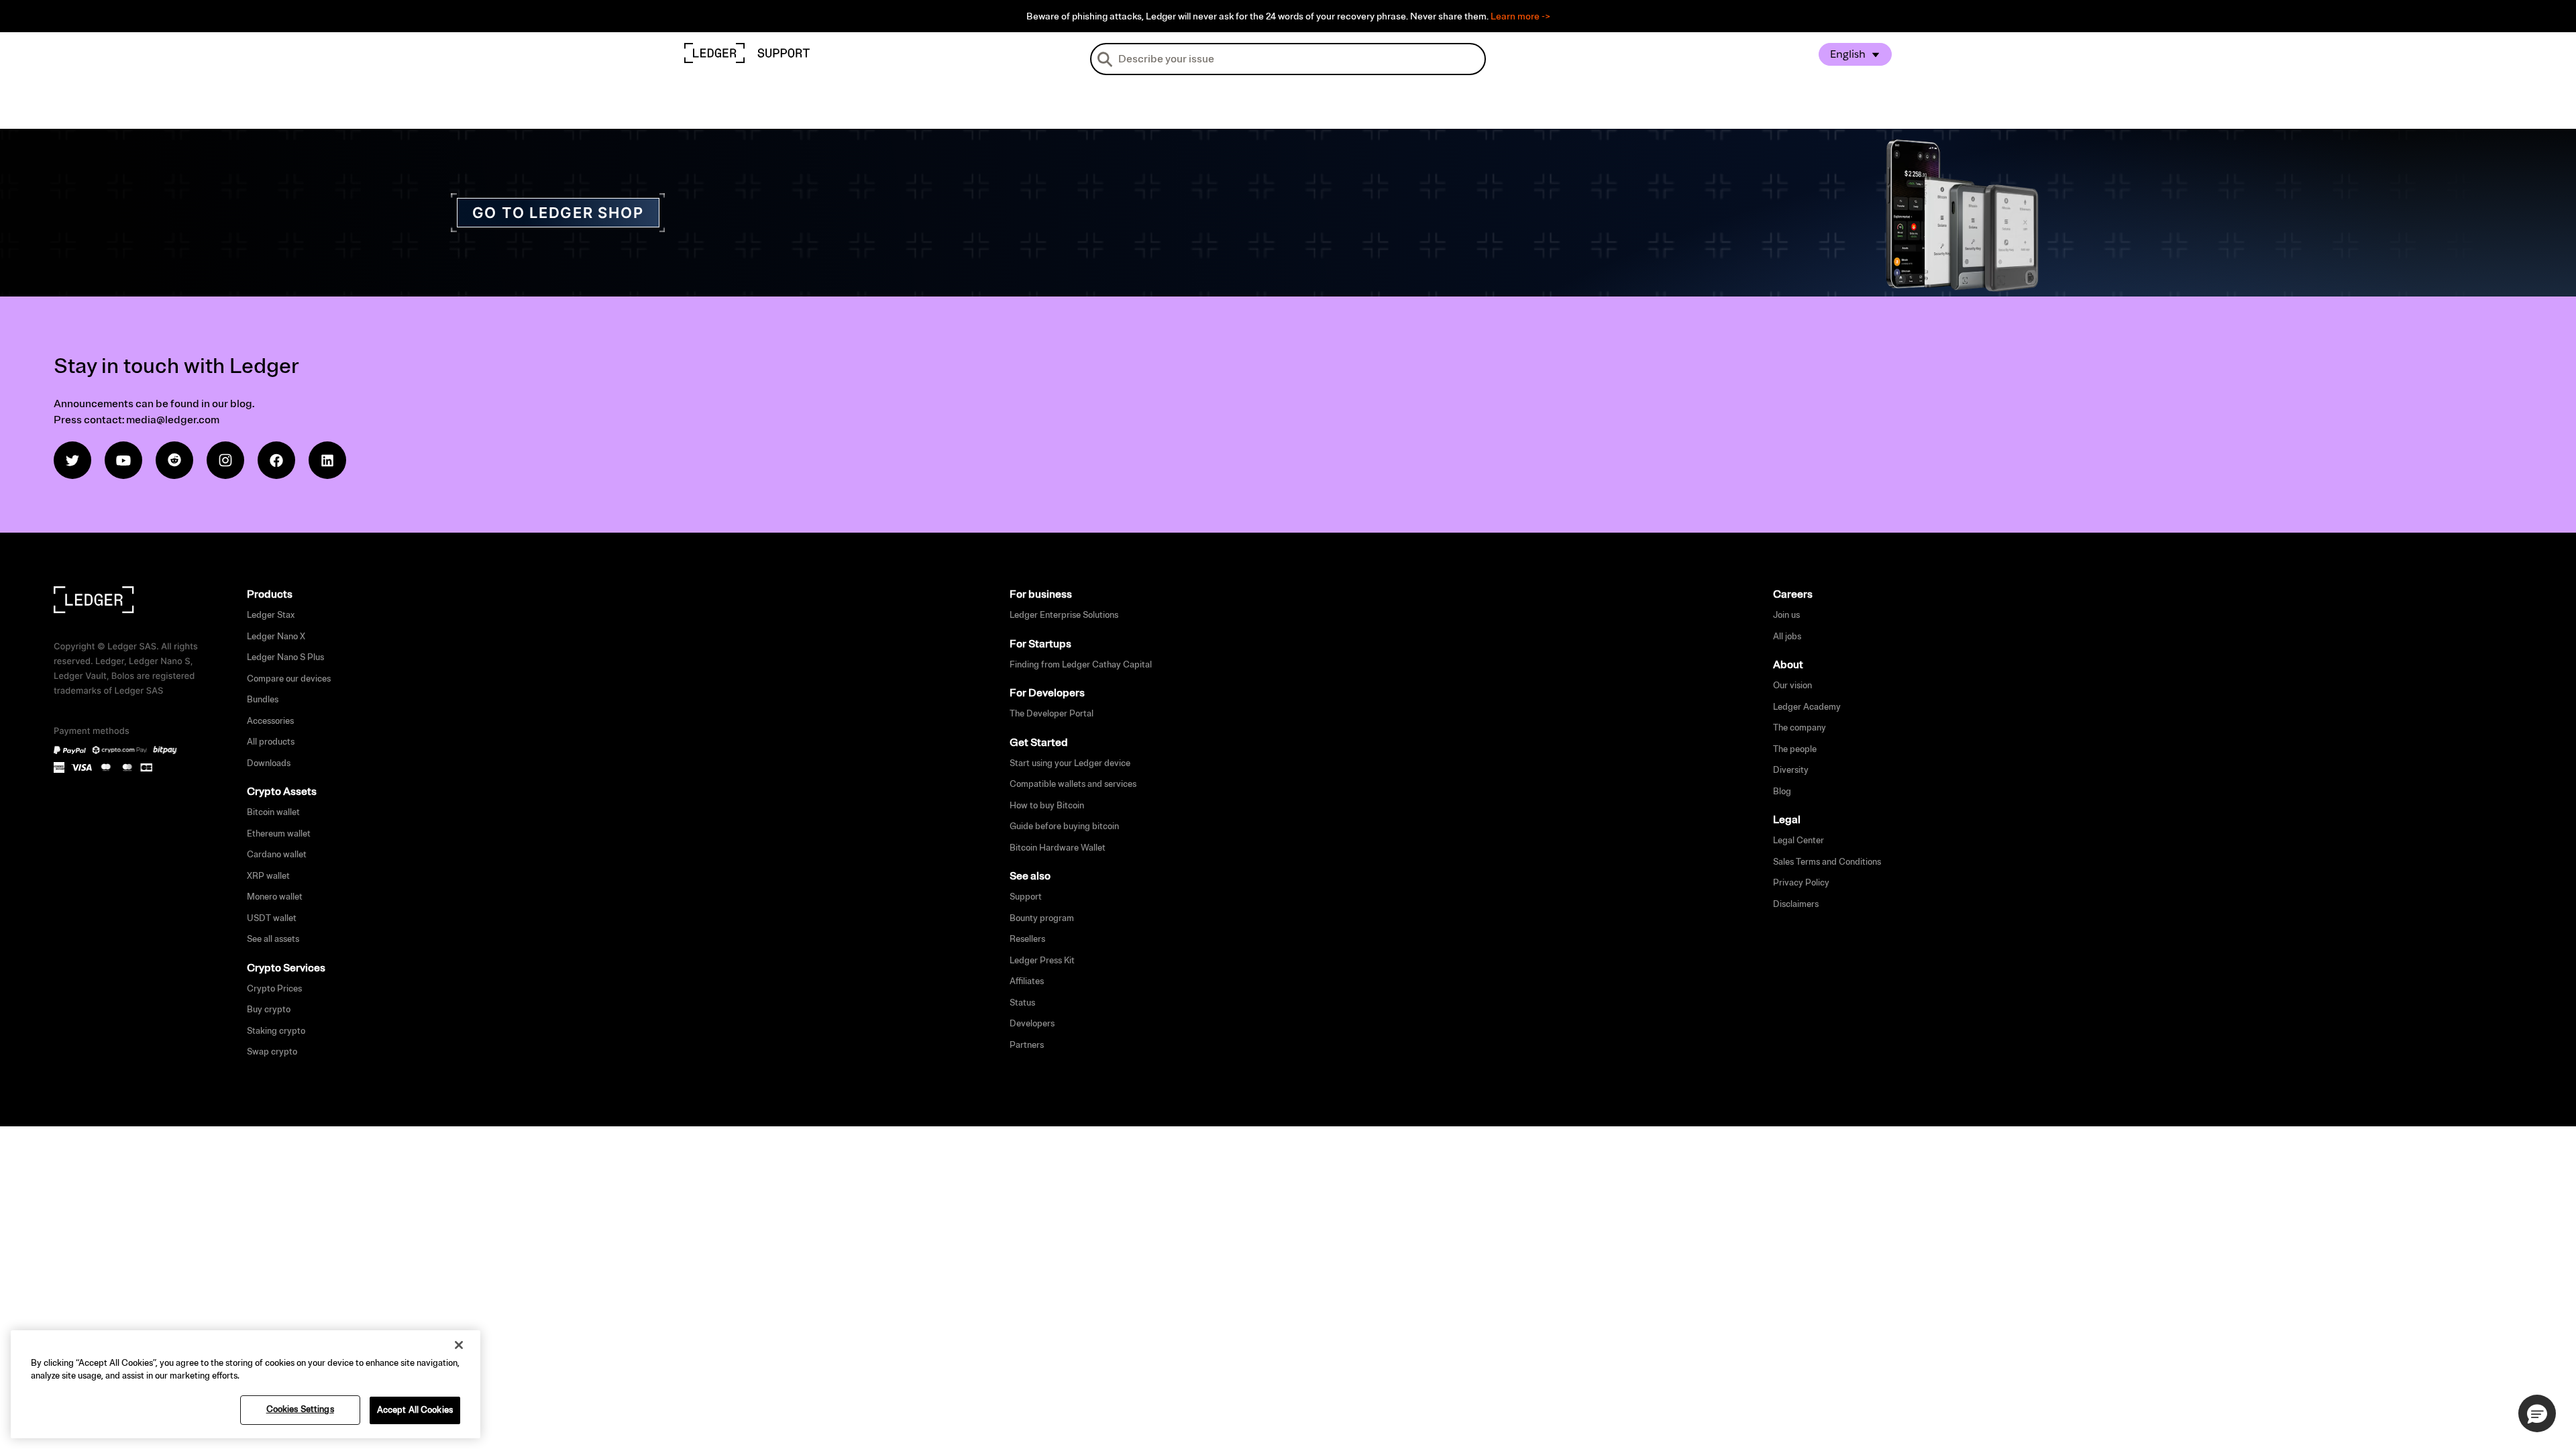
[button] (2537, 1413)
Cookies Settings (300, 1409)
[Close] (459, 1345)
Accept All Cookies (415, 1410)
